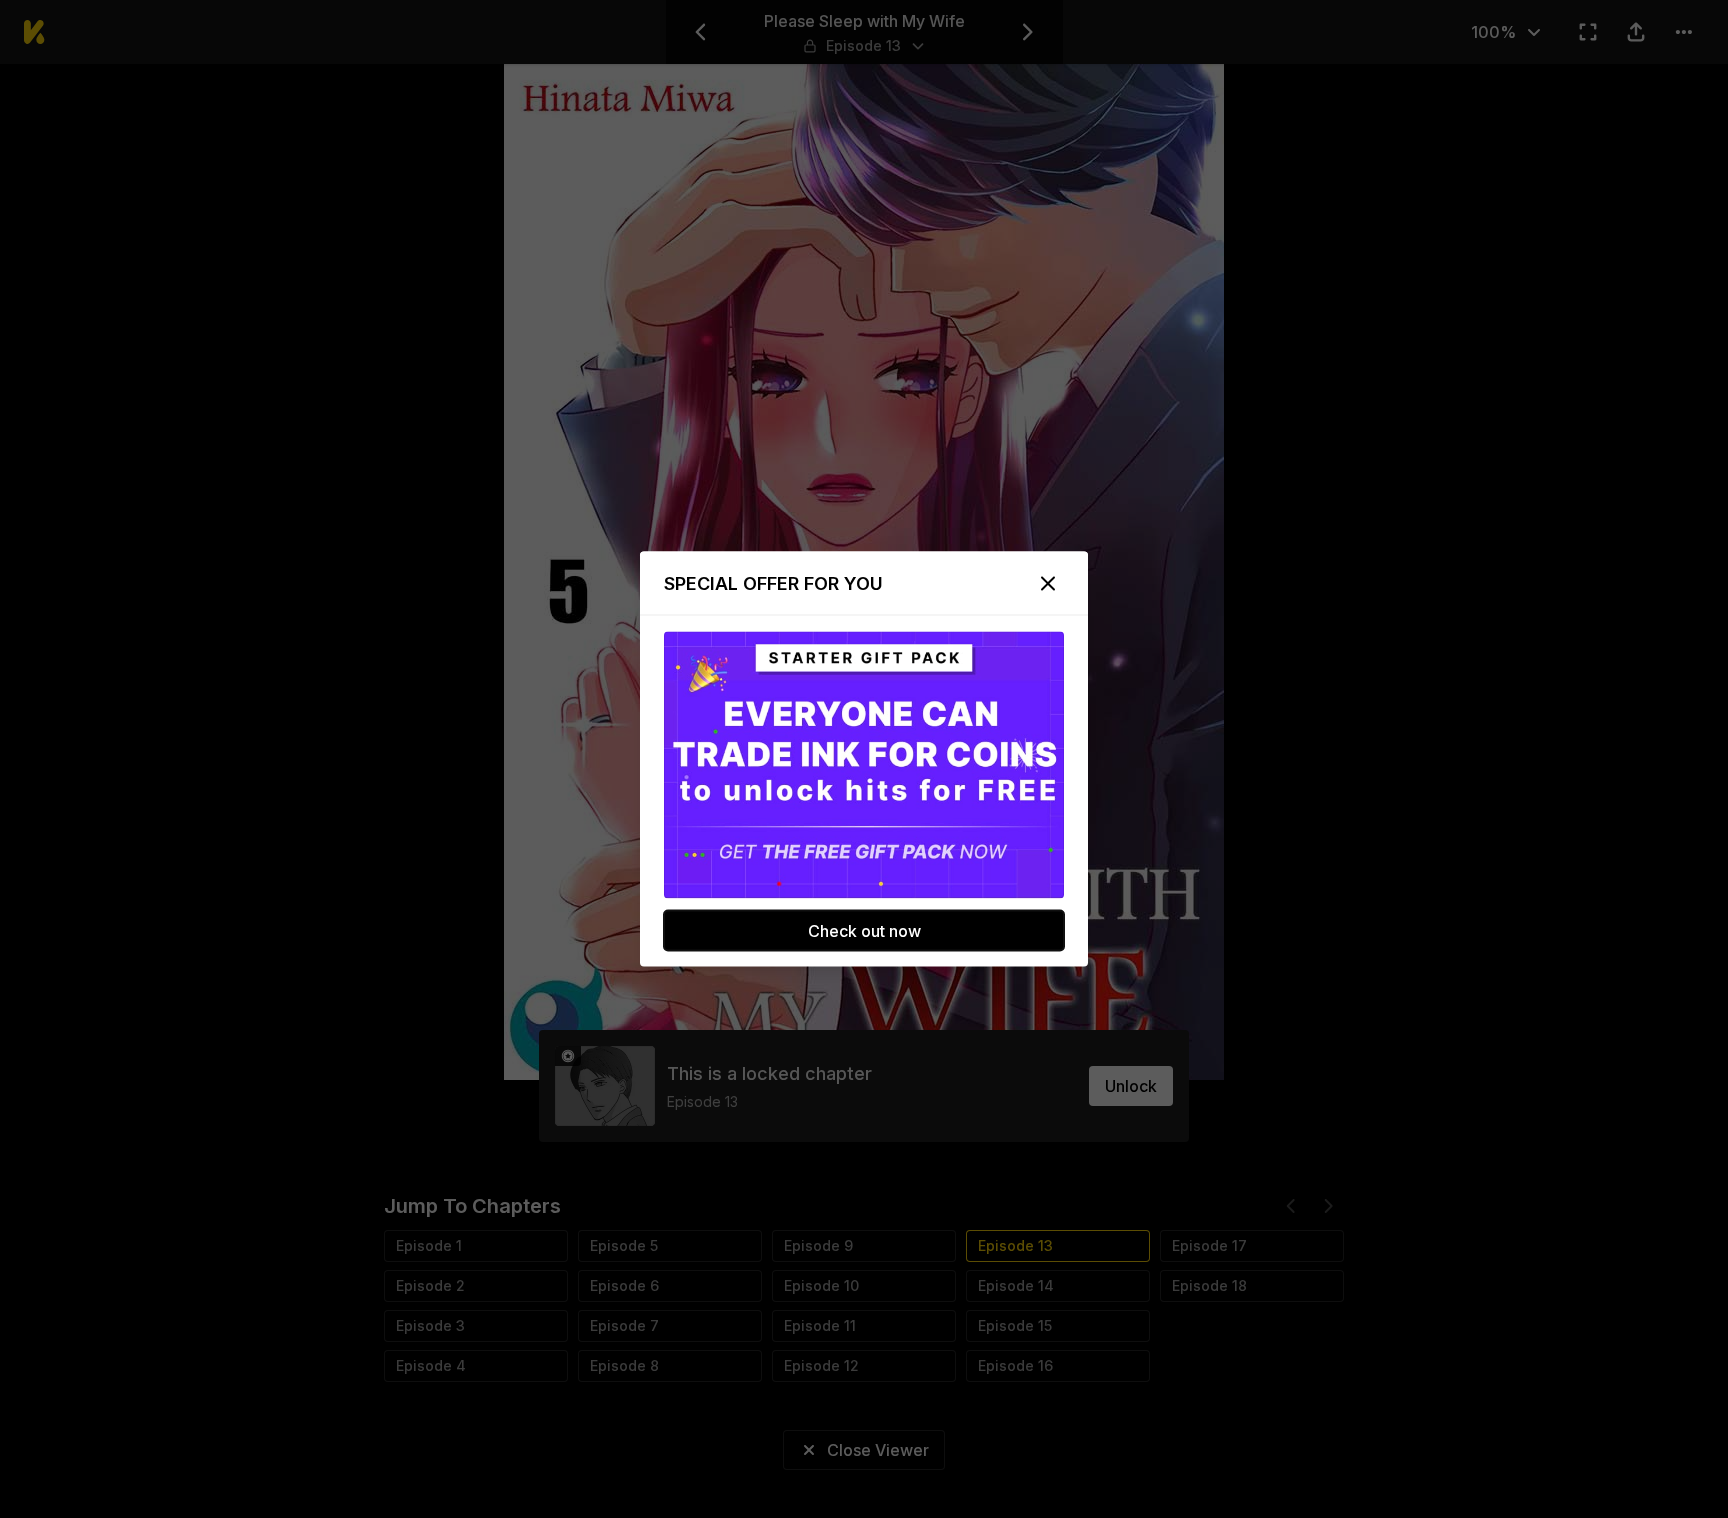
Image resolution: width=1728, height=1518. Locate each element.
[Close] (1048, 584)
